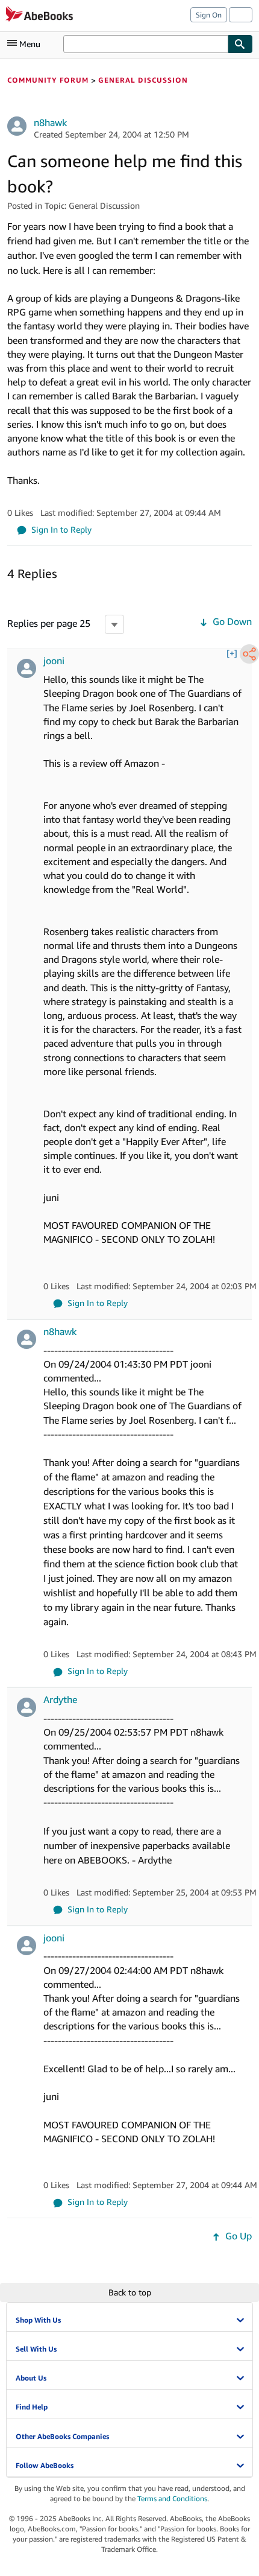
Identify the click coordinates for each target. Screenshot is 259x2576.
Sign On (209, 15)
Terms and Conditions (172, 2498)
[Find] (240, 44)
